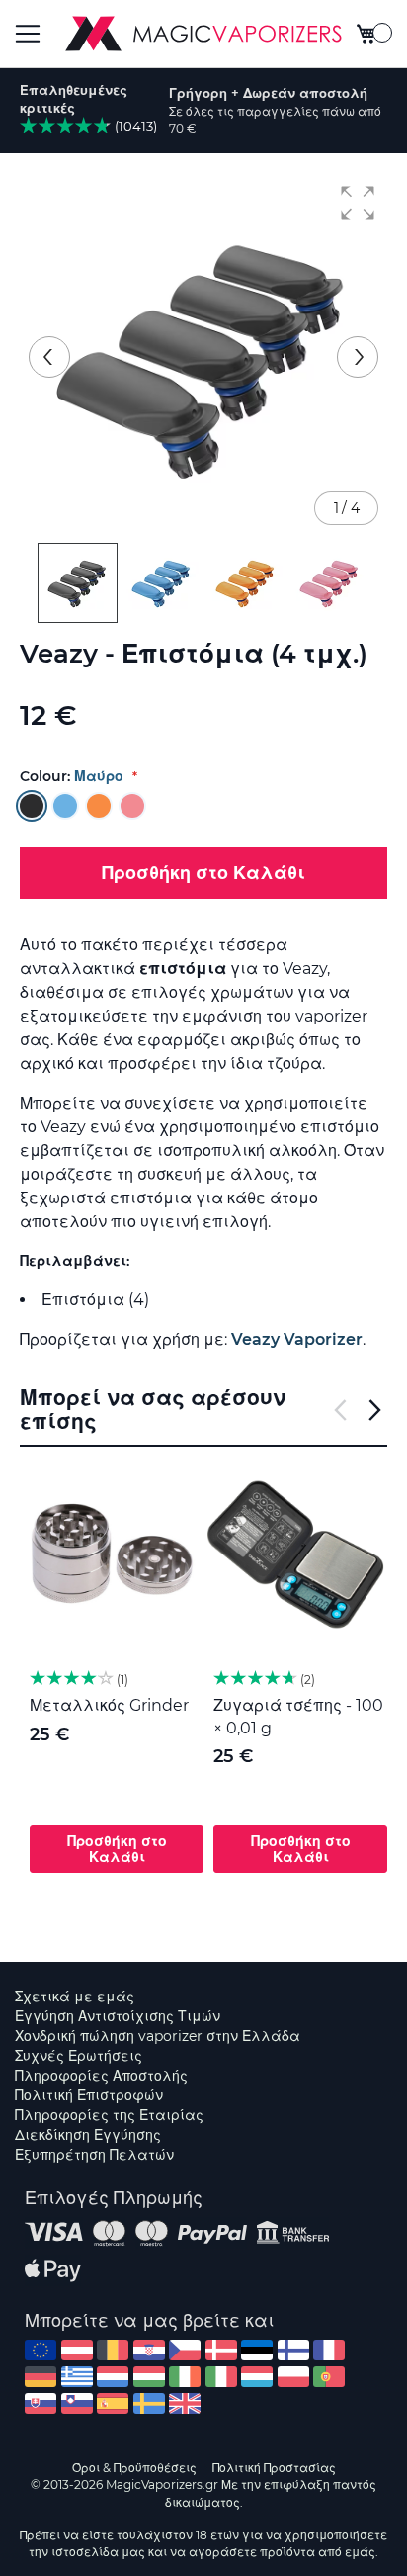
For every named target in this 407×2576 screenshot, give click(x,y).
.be (113, 2350)
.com (41, 2350)
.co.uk (185, 2403)
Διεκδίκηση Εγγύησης (88, 2135)
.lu (257, 2377)
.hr (149, 2350)
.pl (293, 2377)
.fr (329, 2350)
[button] (358, 203)
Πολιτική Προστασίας (274, 2468)
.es (113, 2403)
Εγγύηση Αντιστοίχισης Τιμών (118, 2016)
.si (77, 2403)
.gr (77, 2377)
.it (221, 2377)
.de (41, 2377)
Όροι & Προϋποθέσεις (134, 2468)
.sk (41, 2403)
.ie (185, 2377)
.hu (149, 2377)
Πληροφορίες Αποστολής (101, 2076)
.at (77, 2350)
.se (149, 2403)
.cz (185, 2350)
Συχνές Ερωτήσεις (79, 2056)
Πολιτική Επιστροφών (89, 2095)
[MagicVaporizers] (203, 34)
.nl (113, 2377)
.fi (293, 2350)
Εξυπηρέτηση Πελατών (94, 2155)
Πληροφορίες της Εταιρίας (109, 2115)
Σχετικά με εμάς (75, 1997)
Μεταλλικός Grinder (109, 1705)
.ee (257, 2350)
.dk (221, 2350)
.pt (329, 2377)
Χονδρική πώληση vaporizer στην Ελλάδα (158, 2036)
